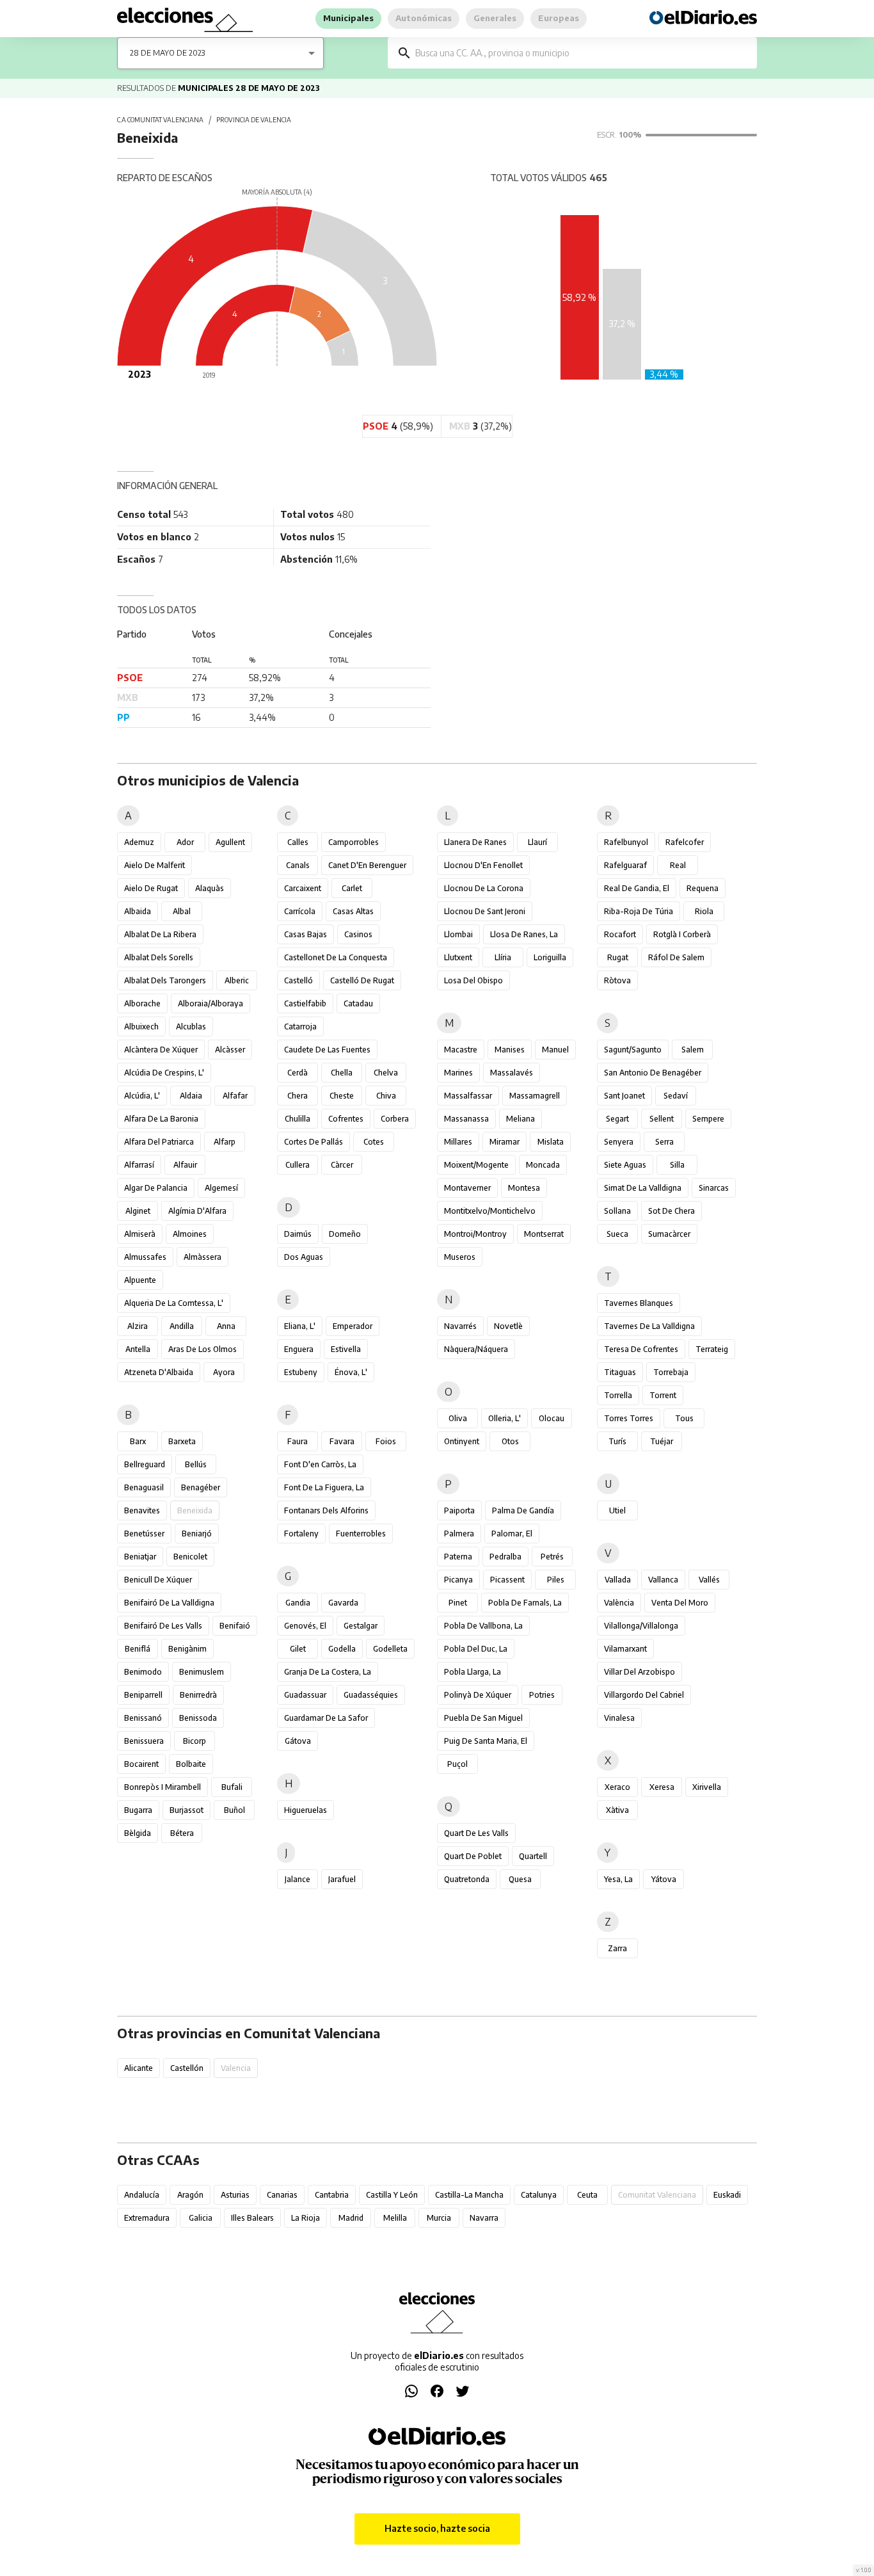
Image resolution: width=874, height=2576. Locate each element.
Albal (182, 911)
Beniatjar (140, 1557)
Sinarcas (714, 1188)
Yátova (664, 1879)
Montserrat (544, 1234)
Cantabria (332, 2195)
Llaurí (537, 842)
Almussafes (145, 1257)
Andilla (182, 1326)
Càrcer (342, 1165)
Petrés (552, 1557)
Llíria (503, 957)
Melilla (395, 2218)
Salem (693, 1050)
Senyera (619, 1142)
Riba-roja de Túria (639, 911)
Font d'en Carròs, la (320, 1464)
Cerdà (298, 1073)
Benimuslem (202, 1672)
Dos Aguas (304, 1257)
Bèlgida (138, 1833)
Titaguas (620, 1372)
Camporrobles (354, 842)
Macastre (461, 1050)
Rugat (618, 957)
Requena (703, 888)
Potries (542, 1695)
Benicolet (190, 1557)
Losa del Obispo (473, 980)
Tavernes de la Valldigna (649, 1326)
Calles (298, 842)
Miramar (505, 1142)
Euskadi (727, 2195)
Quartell (533, 1856)
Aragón (190, 2195)
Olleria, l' (505, 1418)
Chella (342, 1073)
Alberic (237, 980)
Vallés (709, 1580)
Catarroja (300, 1026)
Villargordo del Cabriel (644, 1695)
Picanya (458, 1580)
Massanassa (466, 1119)
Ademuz (139, 842)
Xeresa (662, 1787)
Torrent (663, 1395)
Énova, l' (351, 1372)
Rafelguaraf (625, 865)
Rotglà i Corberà (682, 934)
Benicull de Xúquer (158, 1580)
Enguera (299, 1349)
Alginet (138, 1211)
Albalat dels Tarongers (165, 980)
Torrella (618, 1395)
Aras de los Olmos (203, 1349)
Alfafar (235, 1096)
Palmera (459, 1534)
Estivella (346, 1349)
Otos (510, 1441)
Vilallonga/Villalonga (641, 1626)
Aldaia (191, 1096)
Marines (458, 1073)
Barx (138, 1441)
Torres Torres (629, 1418)
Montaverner (467, 1188)
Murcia (439, 2218)
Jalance (298, 1879)
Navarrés (460, 1326)
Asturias (235, 2195)
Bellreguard (145, 1464)
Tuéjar (662, 1441)
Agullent (230, 842)
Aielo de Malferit (155, 865)
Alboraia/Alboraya (211, 1003)
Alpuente (140, 1280)
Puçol (457, 1764)
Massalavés (512, 1073)
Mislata (551, 1142)
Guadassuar (305, 1695)
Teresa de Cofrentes (641, 1349)
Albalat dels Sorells (159, 957)
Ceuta (587, 2195)
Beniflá (138, 1649)
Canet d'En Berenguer (367, 865)
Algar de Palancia (156, 1188)
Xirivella (707, 1787)
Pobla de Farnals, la (525, 1603)
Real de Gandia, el (637, 888)
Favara (342, 1441)
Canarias (282, 2195)
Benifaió (235, 1626)
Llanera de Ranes (475, 842)
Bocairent (141, 1764)
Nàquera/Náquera (476, 1349)
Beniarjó (197, 1534)
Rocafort (620, 934)
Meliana (520, 1119)
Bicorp (195, 1741)
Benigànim (187, 1649)
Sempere (708, 1119)
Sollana (617, 1211)
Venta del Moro (680, 1603)
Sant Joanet (624, 1096)
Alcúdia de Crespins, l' (164, 1073)
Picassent (507, 1580)
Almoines (190, 1234)
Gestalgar (361, 1626)
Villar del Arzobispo (640, 1672)
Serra (664, 1142)
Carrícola (300, 911)
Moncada (543, 1165)
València (619, 1603)
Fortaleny (301, 1534)
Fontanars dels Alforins (326, 1510)
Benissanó (143, 1718)
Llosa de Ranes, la (524, 934)
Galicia (201, 2218)
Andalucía (142, 2195)
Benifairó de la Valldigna (169, 1603)
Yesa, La (618, 1879)
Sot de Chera (671, 1211)
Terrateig (712, 1349)
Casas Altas (353, 911)
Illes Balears (252, 2218)
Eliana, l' (300, 1326)
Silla (677, 1165)
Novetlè (508, 1326)
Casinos (358, 934)
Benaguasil (144, 1487)
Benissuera (144, 1741)
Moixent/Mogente (476, 1165)
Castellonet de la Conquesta (336, 957)
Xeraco (617, 1787)
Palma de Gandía (523, 1510)
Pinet (458, 1603)
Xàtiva (617, 1810)
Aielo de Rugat (151, 888)
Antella (138, 1349)
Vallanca (663, 1580)
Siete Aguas (625, 1165)
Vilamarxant (625, 1649)
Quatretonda (467, 1879)
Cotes (374, 1142)
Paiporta (459, 1510)
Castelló (298, 980)
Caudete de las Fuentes (327, 1050)
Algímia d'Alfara (197, 1211)
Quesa (520, 1879)
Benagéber (201, 1487)
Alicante (139, 2068)
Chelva (386, 1073)
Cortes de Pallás (314, 1142)
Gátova (298, 1741)
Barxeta (182, 1441)
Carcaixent (303, 888)
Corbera (395, 1119)
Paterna (458, 1557)
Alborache (142, 1003)
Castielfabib (305, 1003)
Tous (684, 1418)
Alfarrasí (139, 1165)
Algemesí (221, 1188)
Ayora (224, 1372)
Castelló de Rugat (362, 980)
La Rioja (306, 2218)
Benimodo (143, 1672)
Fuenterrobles (361, 1534)
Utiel (617, 1510)
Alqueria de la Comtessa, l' (174, 1303)
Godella (342, 1649)
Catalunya (539, 2195)
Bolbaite (191, 1764)
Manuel (555, 1050)
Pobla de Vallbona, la (483, 1626)
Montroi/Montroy (475, 1234)
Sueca (617, 1234)
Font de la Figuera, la (324, 1487)
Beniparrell (143, 1695)
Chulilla (298, 1119)
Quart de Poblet (473, 1856)
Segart (617, 1119)
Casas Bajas (306, 934)
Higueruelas (306, 1810)
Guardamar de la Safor (326, 1718)
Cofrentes (346, 1119)
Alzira (138, 1326)
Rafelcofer (685, 842)
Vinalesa (619, 1718)
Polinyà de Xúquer (478, 1695)
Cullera (298, 1165)
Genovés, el (305, 1626)
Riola (704, 911)
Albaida (138, 911)
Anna (226, 1326)
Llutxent (458, 957)
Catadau (358, 1003)
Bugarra (138, 1810)
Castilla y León (392, 2195)
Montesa (524, 1188)
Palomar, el (512, 1534)
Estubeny (301, 1372)
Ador (185, 842)
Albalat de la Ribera (160, 934)
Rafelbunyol (626, 842)
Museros (460, 1257)
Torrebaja (671, 1372)
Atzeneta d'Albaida (159, 1372)
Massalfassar (468, 1096)
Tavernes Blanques (639, 1303)
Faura (298, 1441)
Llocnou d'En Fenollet (483, 865)
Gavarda (343, 1603)
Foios (386, 1441)
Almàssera (203, 1257)
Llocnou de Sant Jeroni (485, 911)
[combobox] (582, 53)
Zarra (617, 1948)
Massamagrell (535, 1096)
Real (678, 865)
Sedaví (676, 1096)
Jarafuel (342, 1879)
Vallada (618, 1580)
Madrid (351, 2218)
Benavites (142, 1510)
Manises (510, 1050)
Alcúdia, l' (142, 1096)
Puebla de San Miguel (483, 1718)
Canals (298, 865)
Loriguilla (550, 957)
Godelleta (390, 1649)
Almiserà (140, 1234)
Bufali (232, 1787)
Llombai (458, 934)
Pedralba (505, 1557)
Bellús (196, 1464)
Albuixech (141, 1026)
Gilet (298, 1649)
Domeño (345, 1234)
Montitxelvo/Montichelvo (490, 1211)
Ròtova (617, 980)
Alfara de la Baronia (161, 1119)
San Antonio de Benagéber (653, 1073)
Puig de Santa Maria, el (486, 1741)
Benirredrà (198, 1695)
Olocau (552, 1418)
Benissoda (198, 1718)
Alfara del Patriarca (159, 1142)
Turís (617, 1441)
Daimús (298, 1234)
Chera (298, 1096)
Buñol (234, 1810)
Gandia (298, 1603)
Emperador (353, 1326)
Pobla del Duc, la (476, 1649)
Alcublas (191, 1026)
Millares (458, 1142)
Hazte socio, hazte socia (437, 2528)
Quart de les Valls (476, 1833)
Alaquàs (210, 888)
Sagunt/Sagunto (633, 1050)
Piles (556, 1580)
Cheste (342, 1096)
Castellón (187, 2068)
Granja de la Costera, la (328, 1672)
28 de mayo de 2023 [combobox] (167, 53)
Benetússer (144, 1534)
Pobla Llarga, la (473, 1672)
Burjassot (187, 1810)
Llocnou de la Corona (484, 888)
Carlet (352, 888)
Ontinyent (462, 1441)
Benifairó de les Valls (163, 1626)
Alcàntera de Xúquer (161, 1050)
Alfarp (225, 1142)
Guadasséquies (371, 1695)
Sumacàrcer (669, 1234)
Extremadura (147, 2218)
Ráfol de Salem (676, 957)
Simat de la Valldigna (643, 1188)
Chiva (386, 1096)
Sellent (662, 1119)
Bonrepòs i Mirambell (163, 1787)
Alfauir (185, 1165)
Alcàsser (230, 1050)
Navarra (484, 2218)
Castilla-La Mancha (469, 2195)
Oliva (458, 1418)
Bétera (182, 1833)
